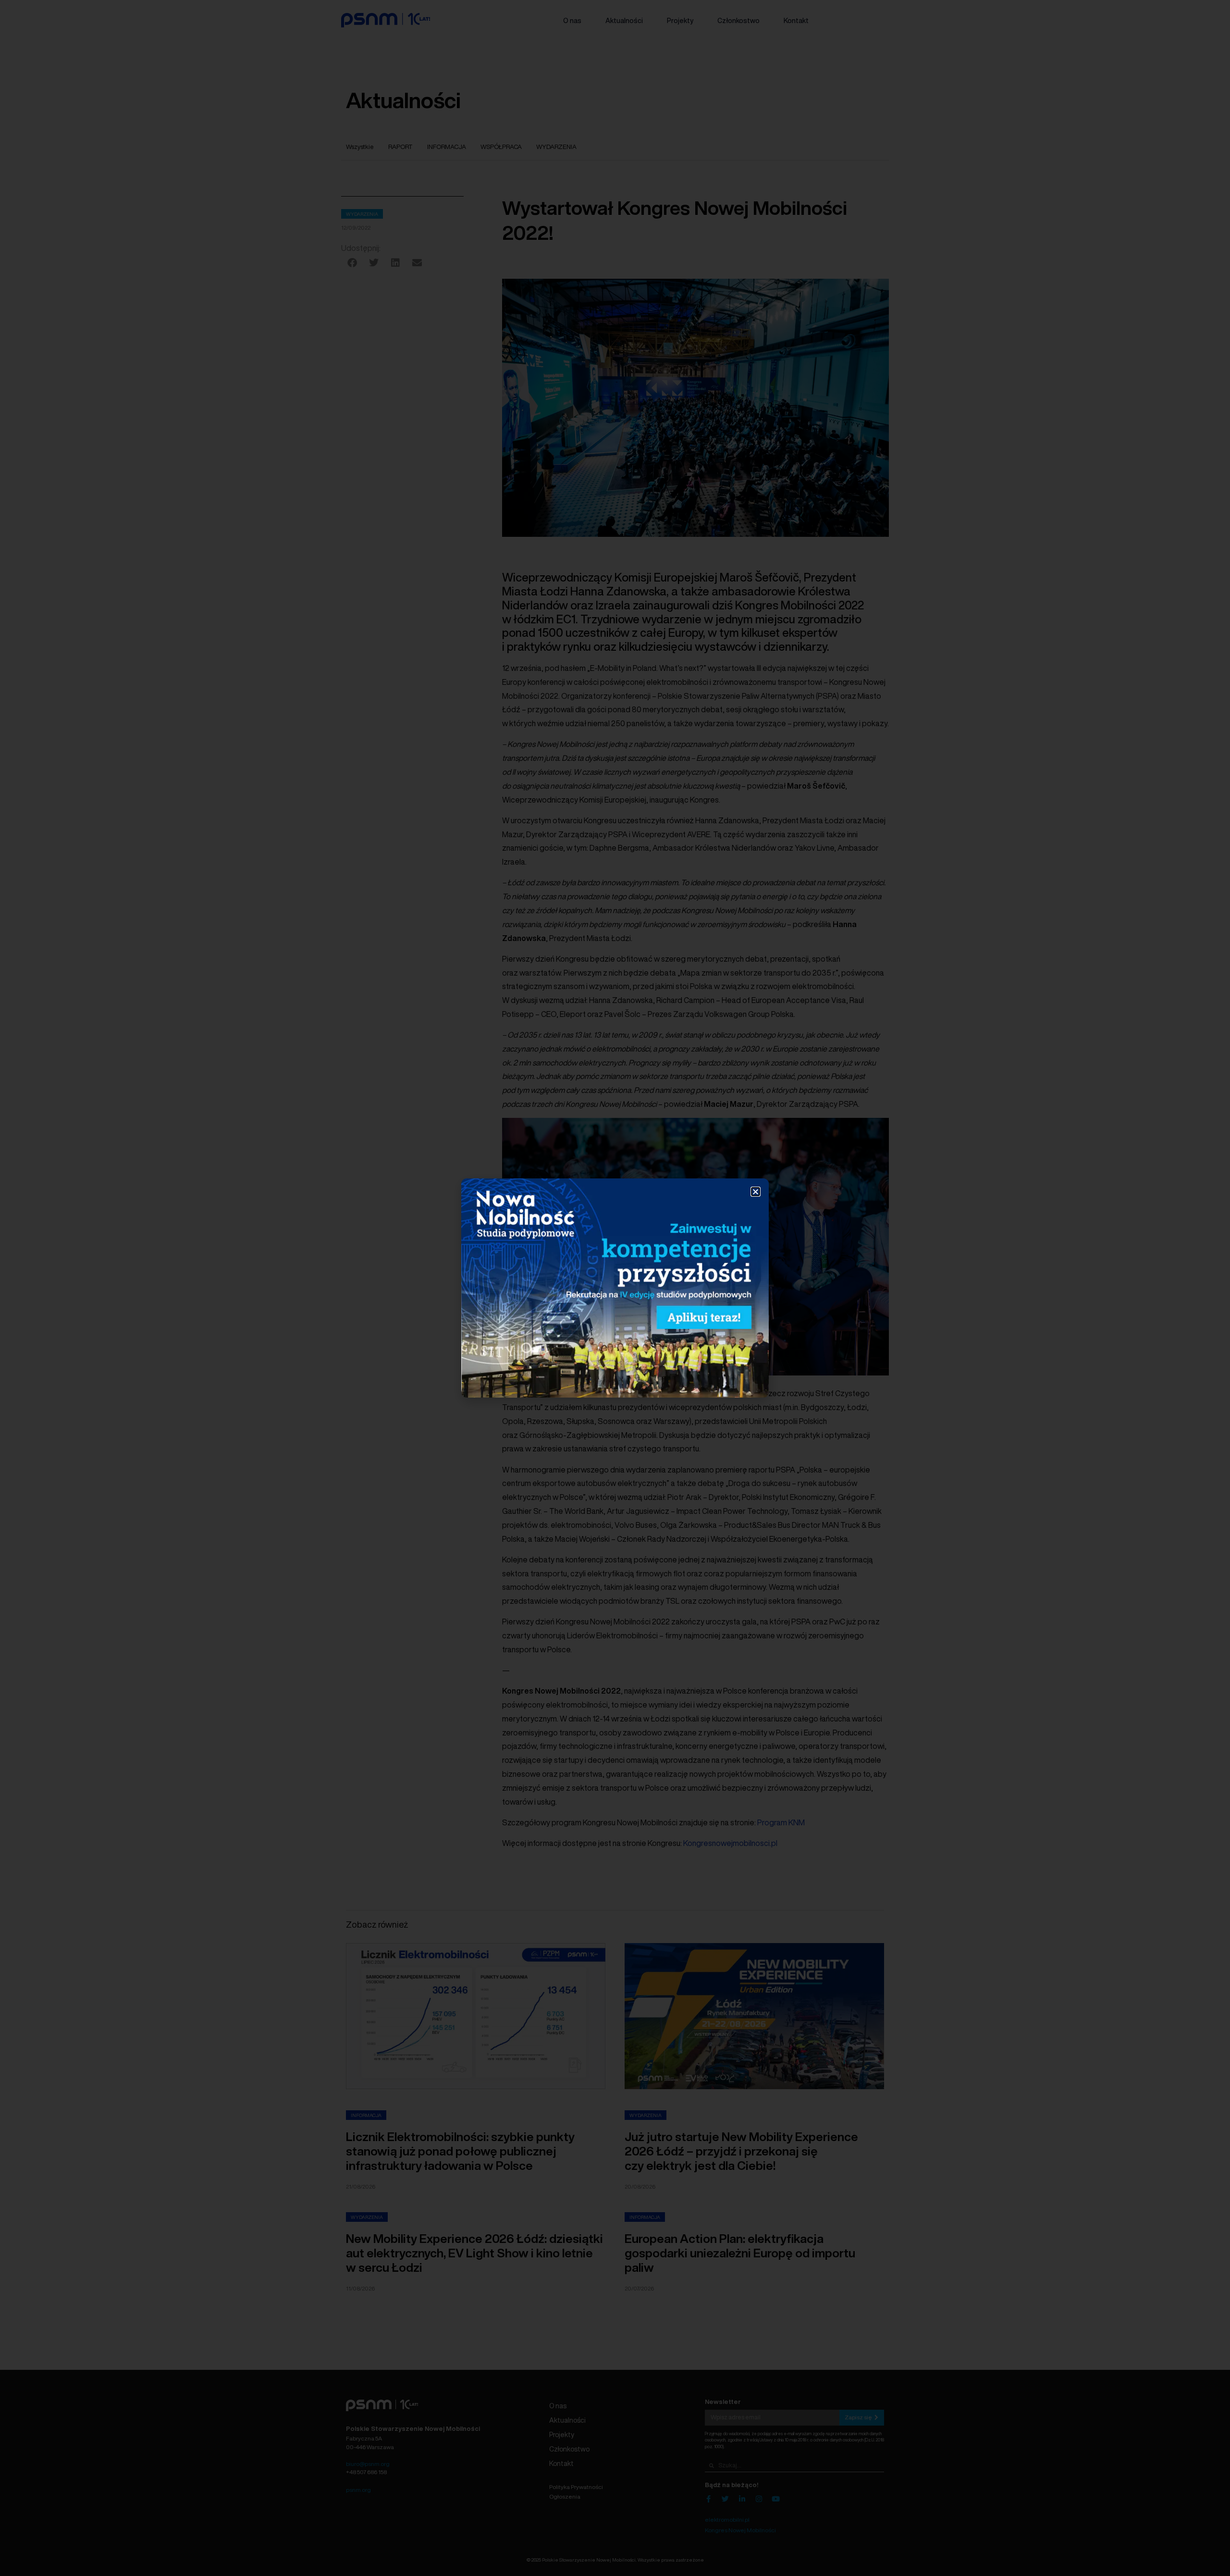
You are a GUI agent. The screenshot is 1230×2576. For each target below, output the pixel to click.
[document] (615, 1288)
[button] (756, 1192)
